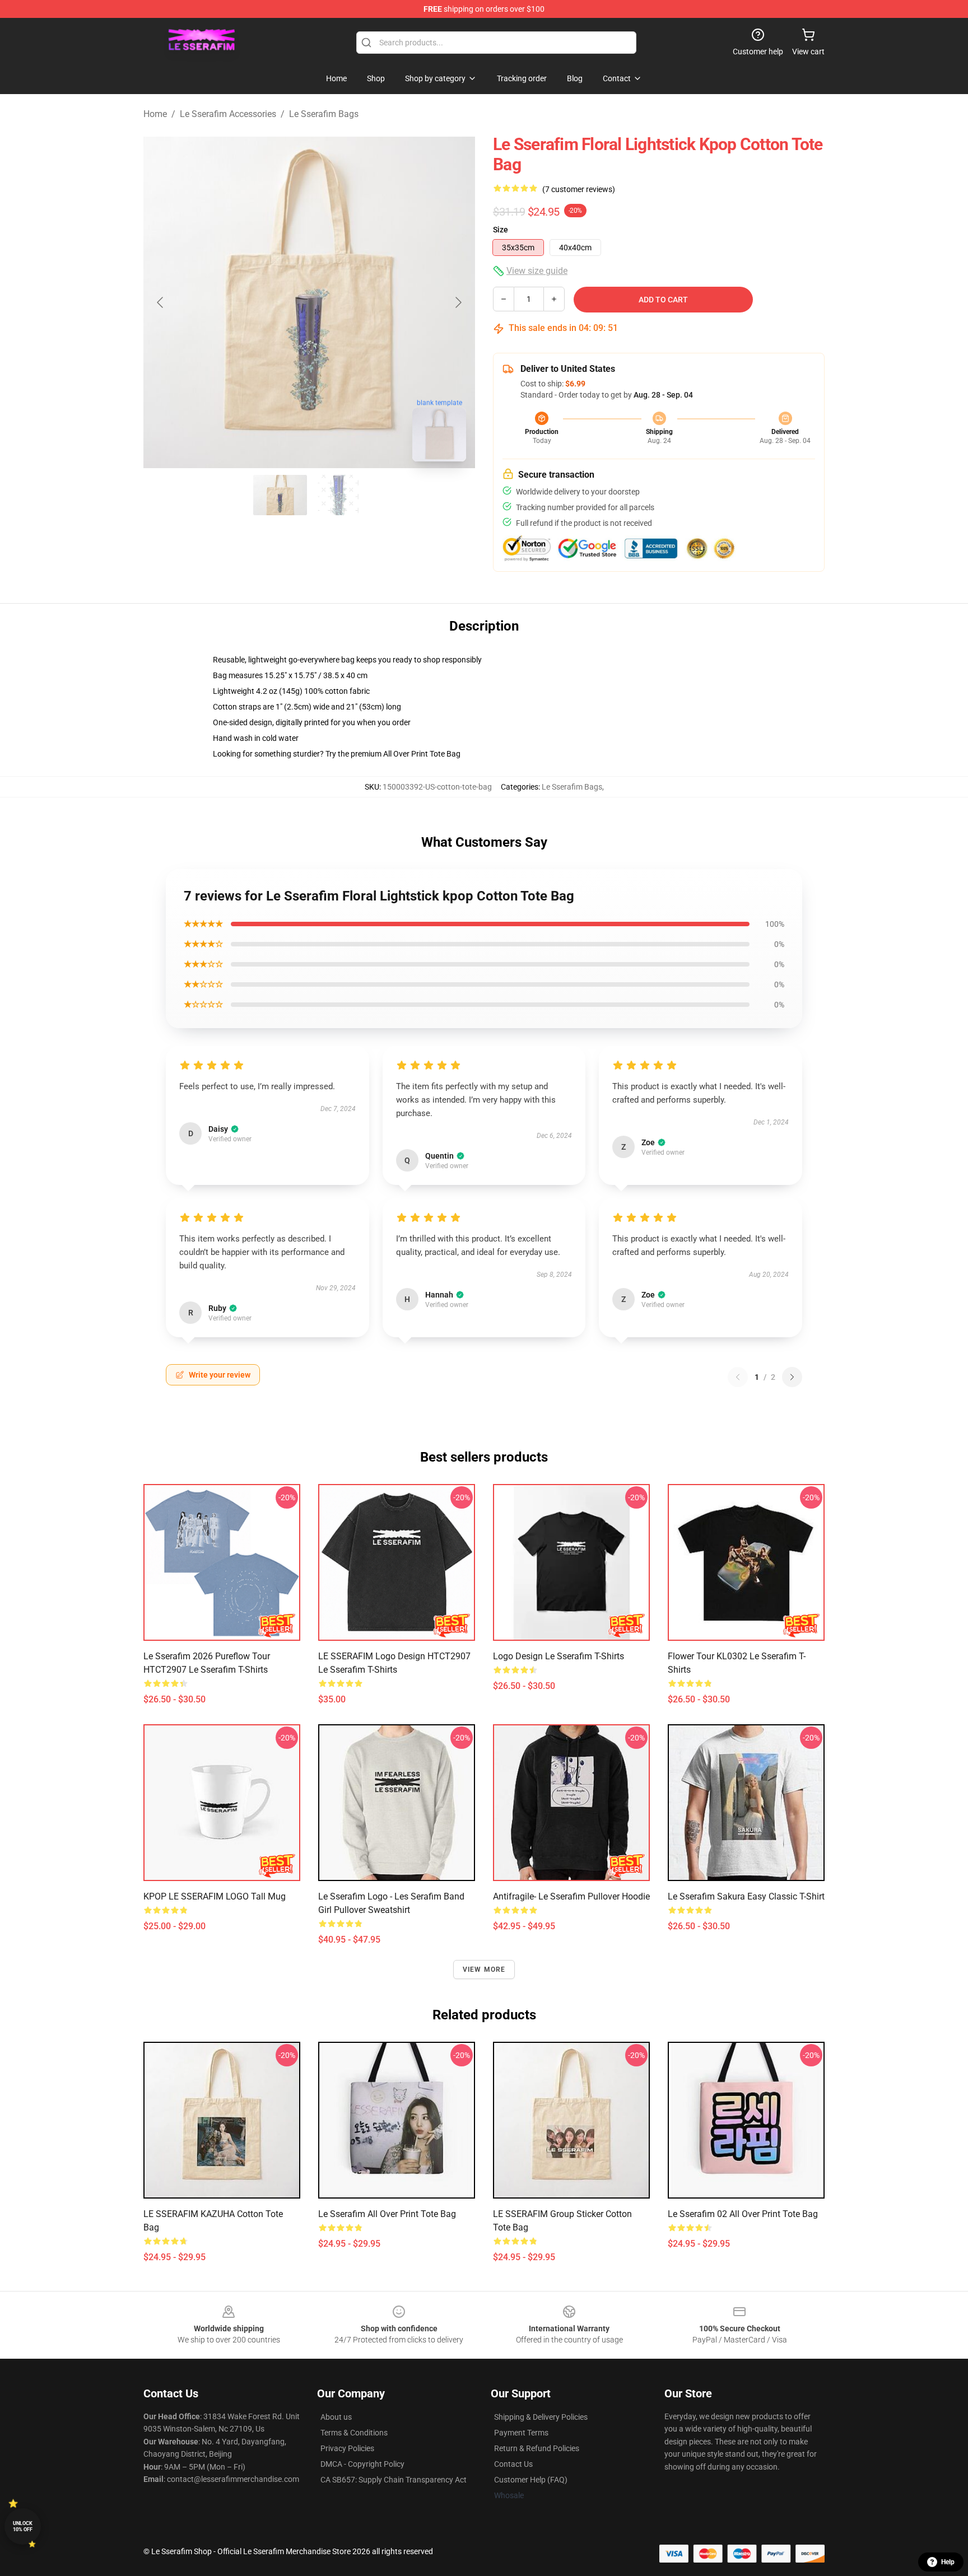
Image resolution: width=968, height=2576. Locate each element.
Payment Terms (521, 2433)
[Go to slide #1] (280, 495)
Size (501, 230)
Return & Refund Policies (537, 2448)
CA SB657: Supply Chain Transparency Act (394, 2480)
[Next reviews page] (792, 1377)
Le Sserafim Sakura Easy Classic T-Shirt (746, 1896)
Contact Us (513, 2464)
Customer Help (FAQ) (531, 2480)
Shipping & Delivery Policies (541, 2417)
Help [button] (948, 2562)
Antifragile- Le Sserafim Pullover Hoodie (571, 1896)
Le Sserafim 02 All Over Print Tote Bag (743, 2214)
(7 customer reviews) (579, 189)
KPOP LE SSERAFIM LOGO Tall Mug (215, 1896)
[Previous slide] (161, 302)
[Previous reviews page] (738, 1377)
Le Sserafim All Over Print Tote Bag (387, 2214)
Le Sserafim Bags (324, 114)
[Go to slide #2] (338, 495)
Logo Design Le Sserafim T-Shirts (559, 1656)
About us (336, 2417)
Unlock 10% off (23, 2526)
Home (155, 114)
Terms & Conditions (354, 2433)
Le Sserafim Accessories (228, 114)
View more (484, 1970)
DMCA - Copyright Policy (362, 2464)
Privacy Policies (347, 2448)
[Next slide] (458, 302)
